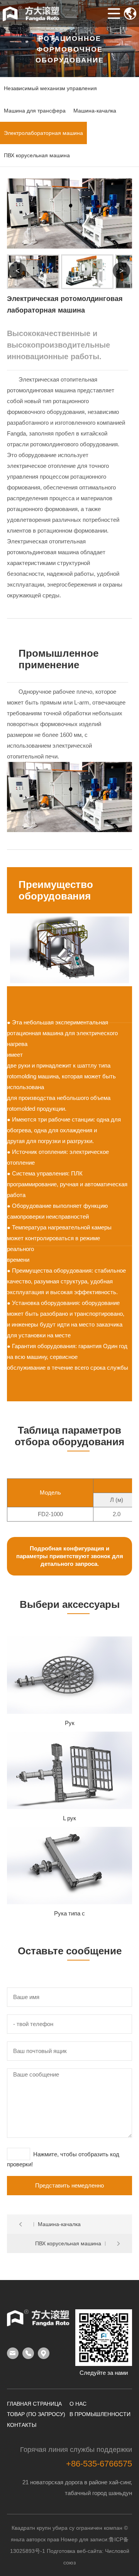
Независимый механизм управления (50, 88)
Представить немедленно (69, 2185)
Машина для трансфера (35, 111)
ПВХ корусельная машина (37, 155)
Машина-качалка (95, 111)
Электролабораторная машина (43, 133)
